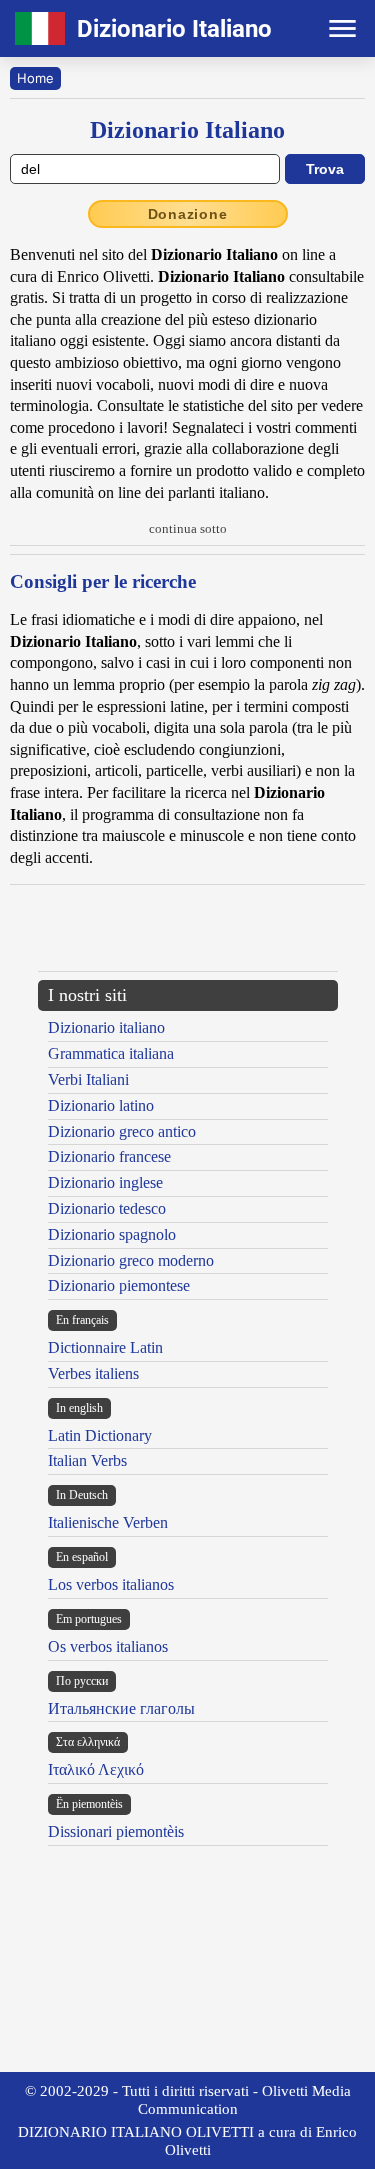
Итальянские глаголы (121, 1708)
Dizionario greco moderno (131, 1260)
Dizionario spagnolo (112, 1234)
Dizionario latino (101, 1105)
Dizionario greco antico (122, 1131)
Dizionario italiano (106, 1027)
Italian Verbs (87, 1460)
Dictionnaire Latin (105, 1347)
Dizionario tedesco (107, 1208)
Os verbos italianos (108, 1646)
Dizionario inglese (105, 1182)
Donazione (188, 214)
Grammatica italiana (111, 1053)
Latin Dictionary (100, 1435)
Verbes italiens (93, 1373)
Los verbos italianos (111, 1584)
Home (35, 78)
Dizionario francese (109, 1156)
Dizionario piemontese (119, 1285)
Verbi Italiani (88, 1079)
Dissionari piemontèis (116, 1831)
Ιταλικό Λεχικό (96, 1769)
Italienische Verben (108, 1522)
